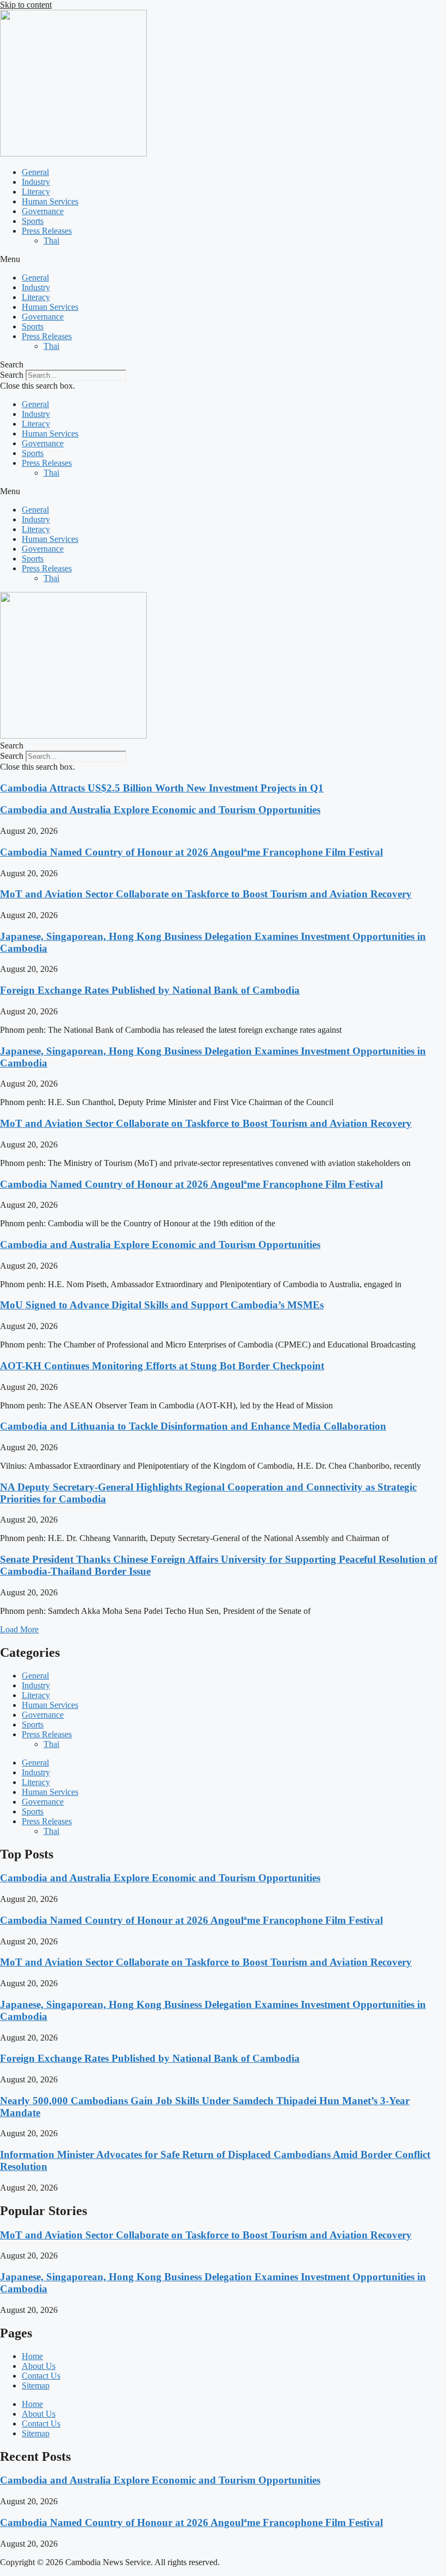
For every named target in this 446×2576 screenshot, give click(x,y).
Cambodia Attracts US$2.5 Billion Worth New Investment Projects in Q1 (162, 788)
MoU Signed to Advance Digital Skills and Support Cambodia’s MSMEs (162, 1305)
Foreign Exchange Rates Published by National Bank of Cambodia (150, 990)
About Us (39, 2366)
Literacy (36, 192)
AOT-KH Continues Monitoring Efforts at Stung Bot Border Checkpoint (162, 1366)
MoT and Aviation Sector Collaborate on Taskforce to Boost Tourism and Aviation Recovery (206, 894)
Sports (33, 221)
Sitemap (36, 2385)
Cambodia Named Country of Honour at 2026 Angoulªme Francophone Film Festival (191, 852)
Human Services (50, 201)
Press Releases (47, 231)
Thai (51, 241)
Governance (43, 211)
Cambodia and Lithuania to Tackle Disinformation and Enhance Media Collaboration (193, 1426)
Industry (36, 182)
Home (32, 2356)
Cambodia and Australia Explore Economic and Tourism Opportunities (160, 810)
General (35, 172)
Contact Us (41, 2376)
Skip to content (26, 5)
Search (12, 375)
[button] (223, 259)
